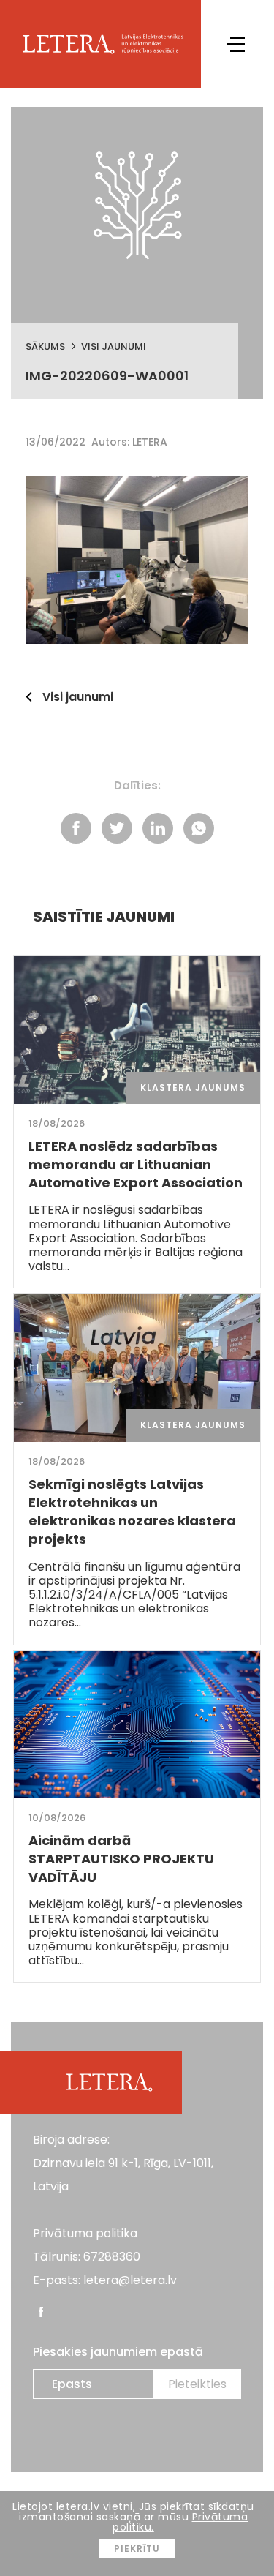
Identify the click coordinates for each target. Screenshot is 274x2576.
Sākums (45, 346)
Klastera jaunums (193, 1088)
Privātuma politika (85, 2233)
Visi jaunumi (114, 346)
